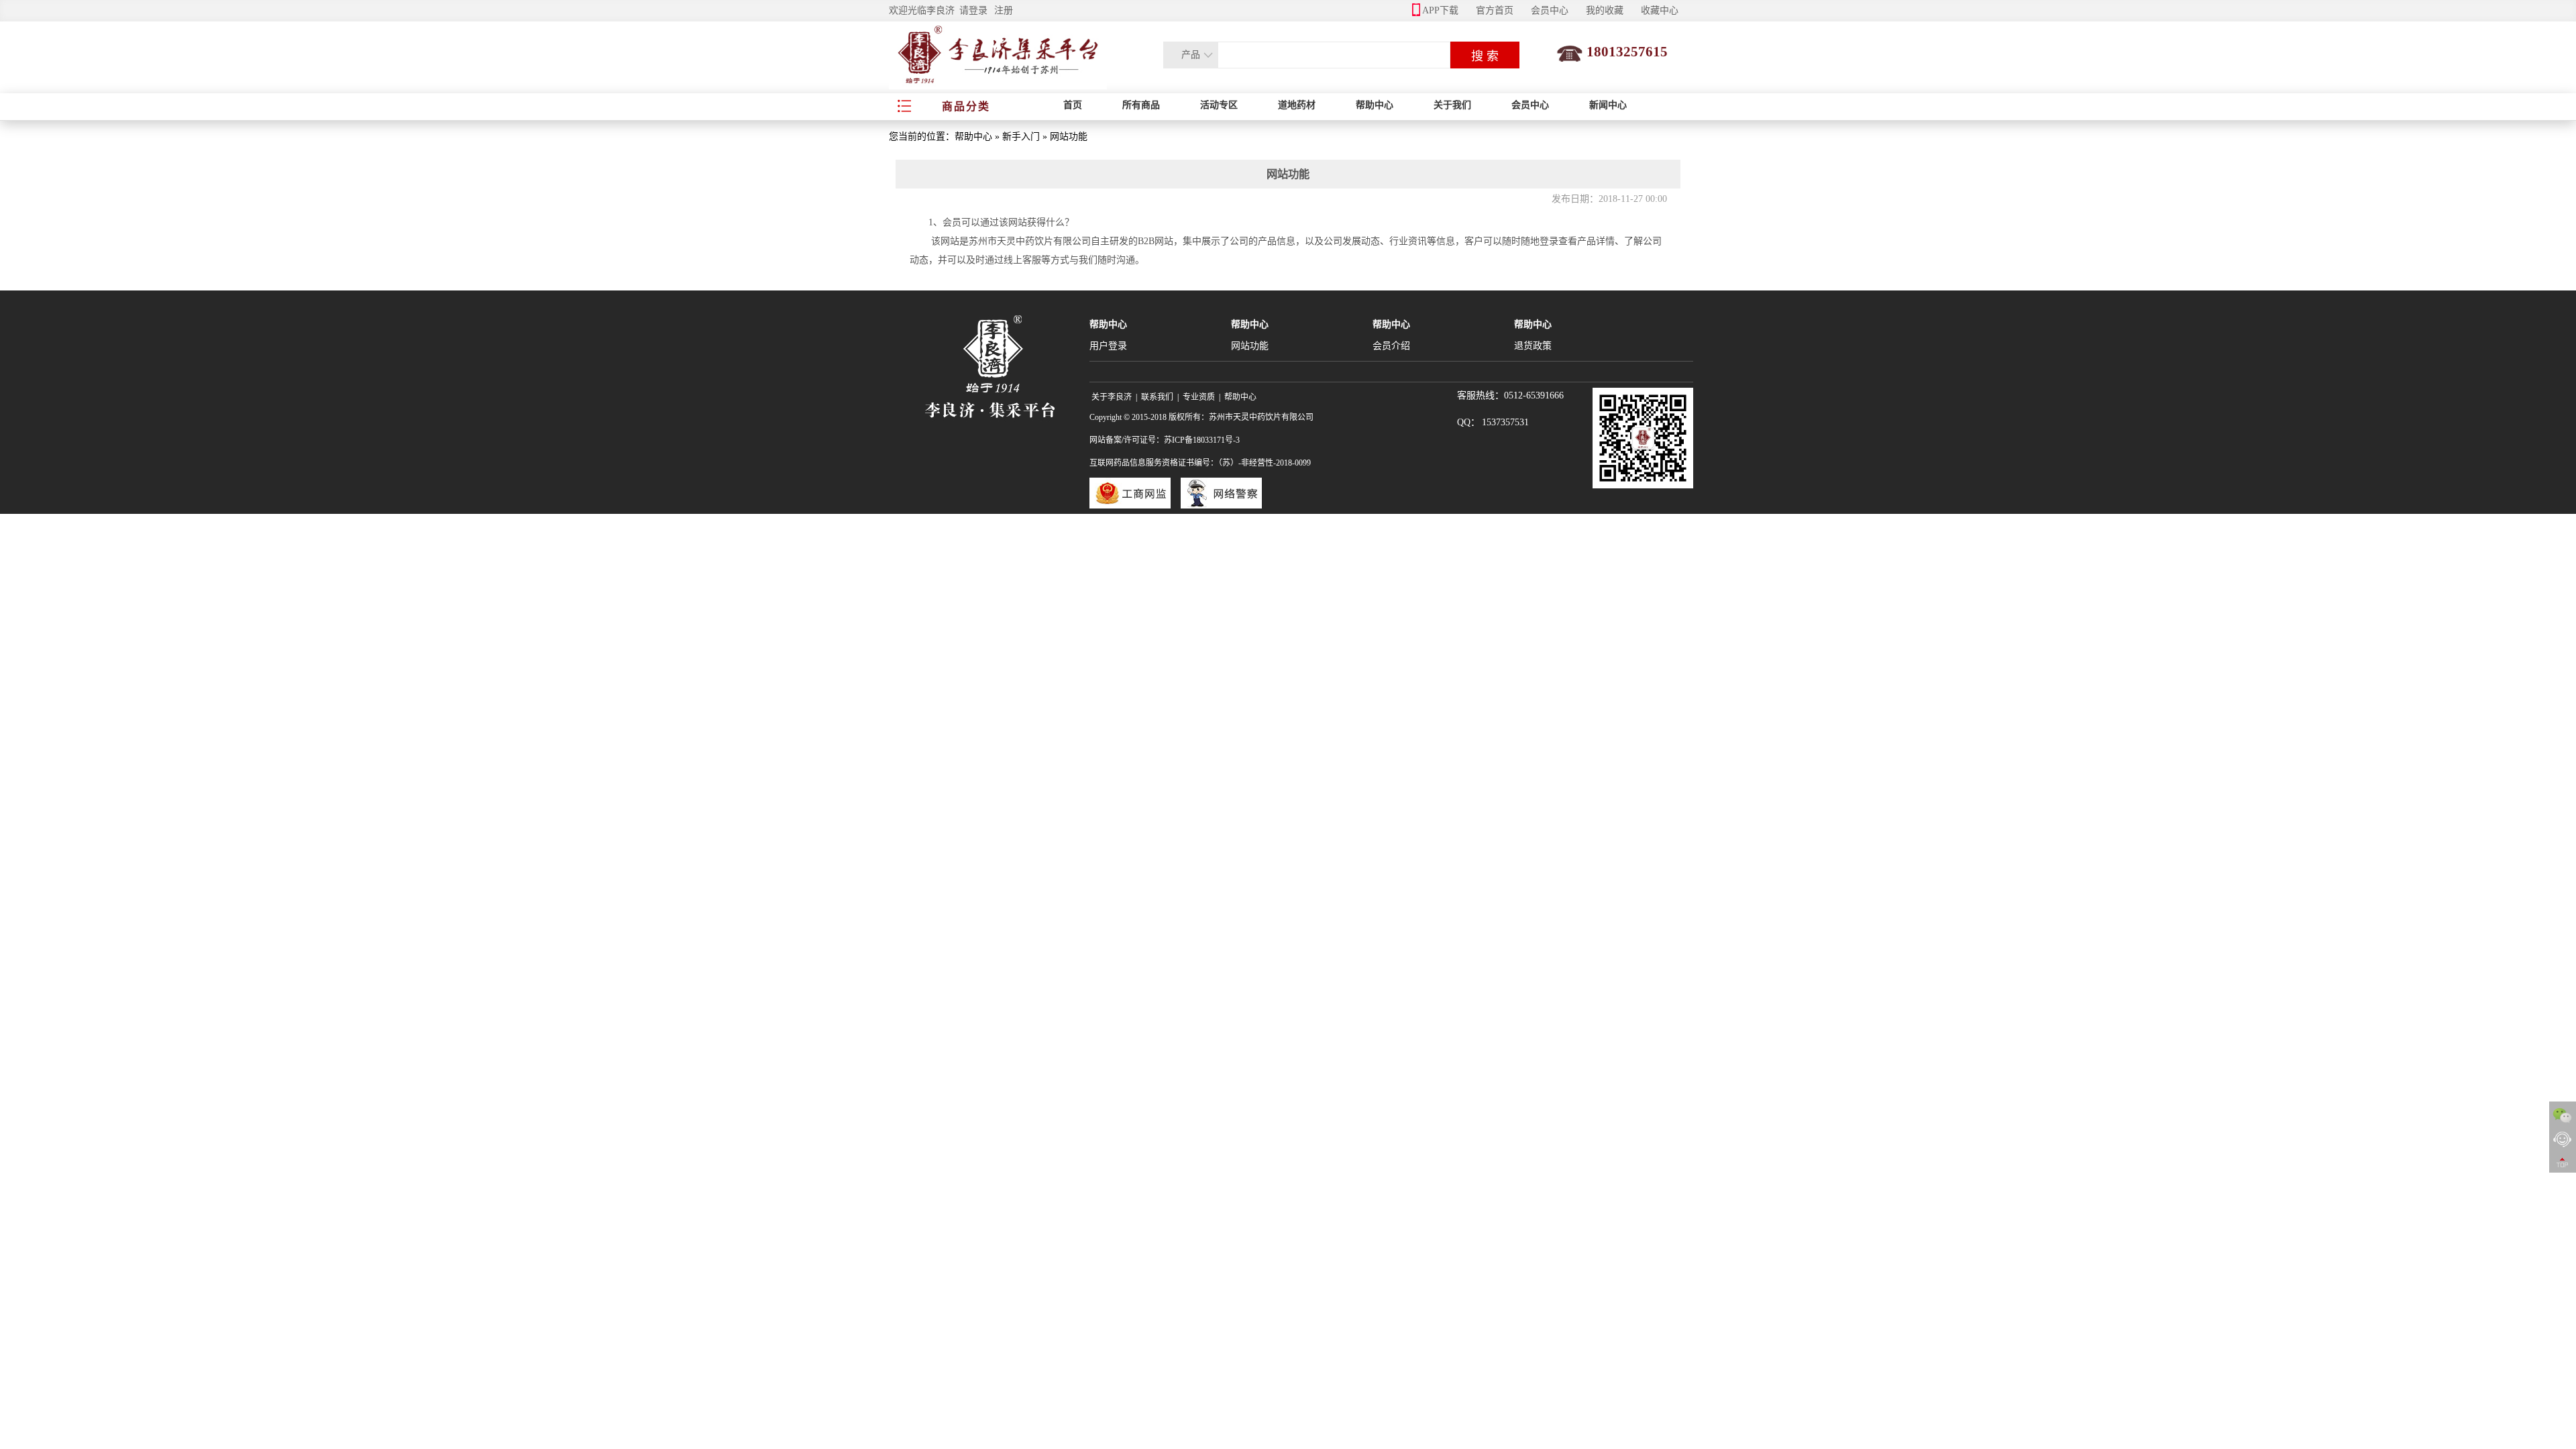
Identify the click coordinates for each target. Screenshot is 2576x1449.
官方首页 (1495, 10)
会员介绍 (1391, 346)
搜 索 (1485, 56)
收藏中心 (1660, 10)
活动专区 (1219, 105)
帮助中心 (1375, 105)
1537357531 (1505, 422)
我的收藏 (1605, 10)
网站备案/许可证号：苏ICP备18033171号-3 (1165, 440)
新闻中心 (1608, 105)
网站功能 (1250, 346)
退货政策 (1533, 346)
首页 (1073, 105)
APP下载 (1440, 10)
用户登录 (1108, 346)
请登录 (973, 10)
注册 (1004, 10)
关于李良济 (1112, 397)
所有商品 (1141, 105)
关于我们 (1452, 105)
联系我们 (1157, 397)
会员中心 (1550, 10)
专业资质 (1199, 397)
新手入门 (1021, 137)
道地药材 (1297, 105)
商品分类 (966, 106)
